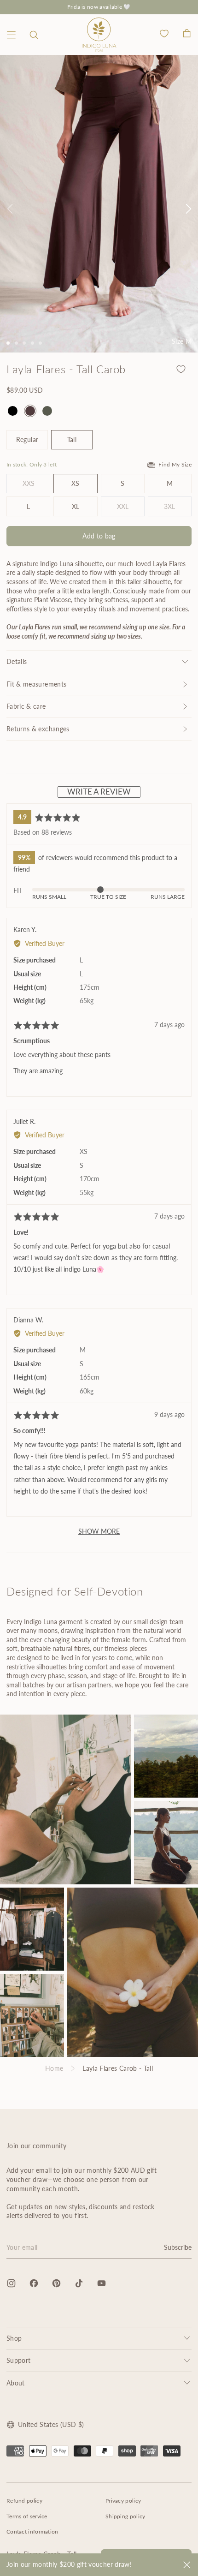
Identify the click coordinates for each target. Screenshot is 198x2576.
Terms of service (27, 2516)
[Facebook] (34, 2283)
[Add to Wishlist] (181, 369)
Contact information (32, 2531)
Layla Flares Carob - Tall (118, 2068)
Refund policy (24, 2501)
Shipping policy (125, 2516)
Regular (27, 439)
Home (54, 2068)
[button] (34, 35)
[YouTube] (102, 2283)
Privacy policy (123, 2501)
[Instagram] (11, 2283)
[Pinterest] (56, 2283)
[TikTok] (79, 2283)
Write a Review (99, 792)
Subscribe (178, 2247)
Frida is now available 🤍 (99, 7)
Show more (99, 1531)
